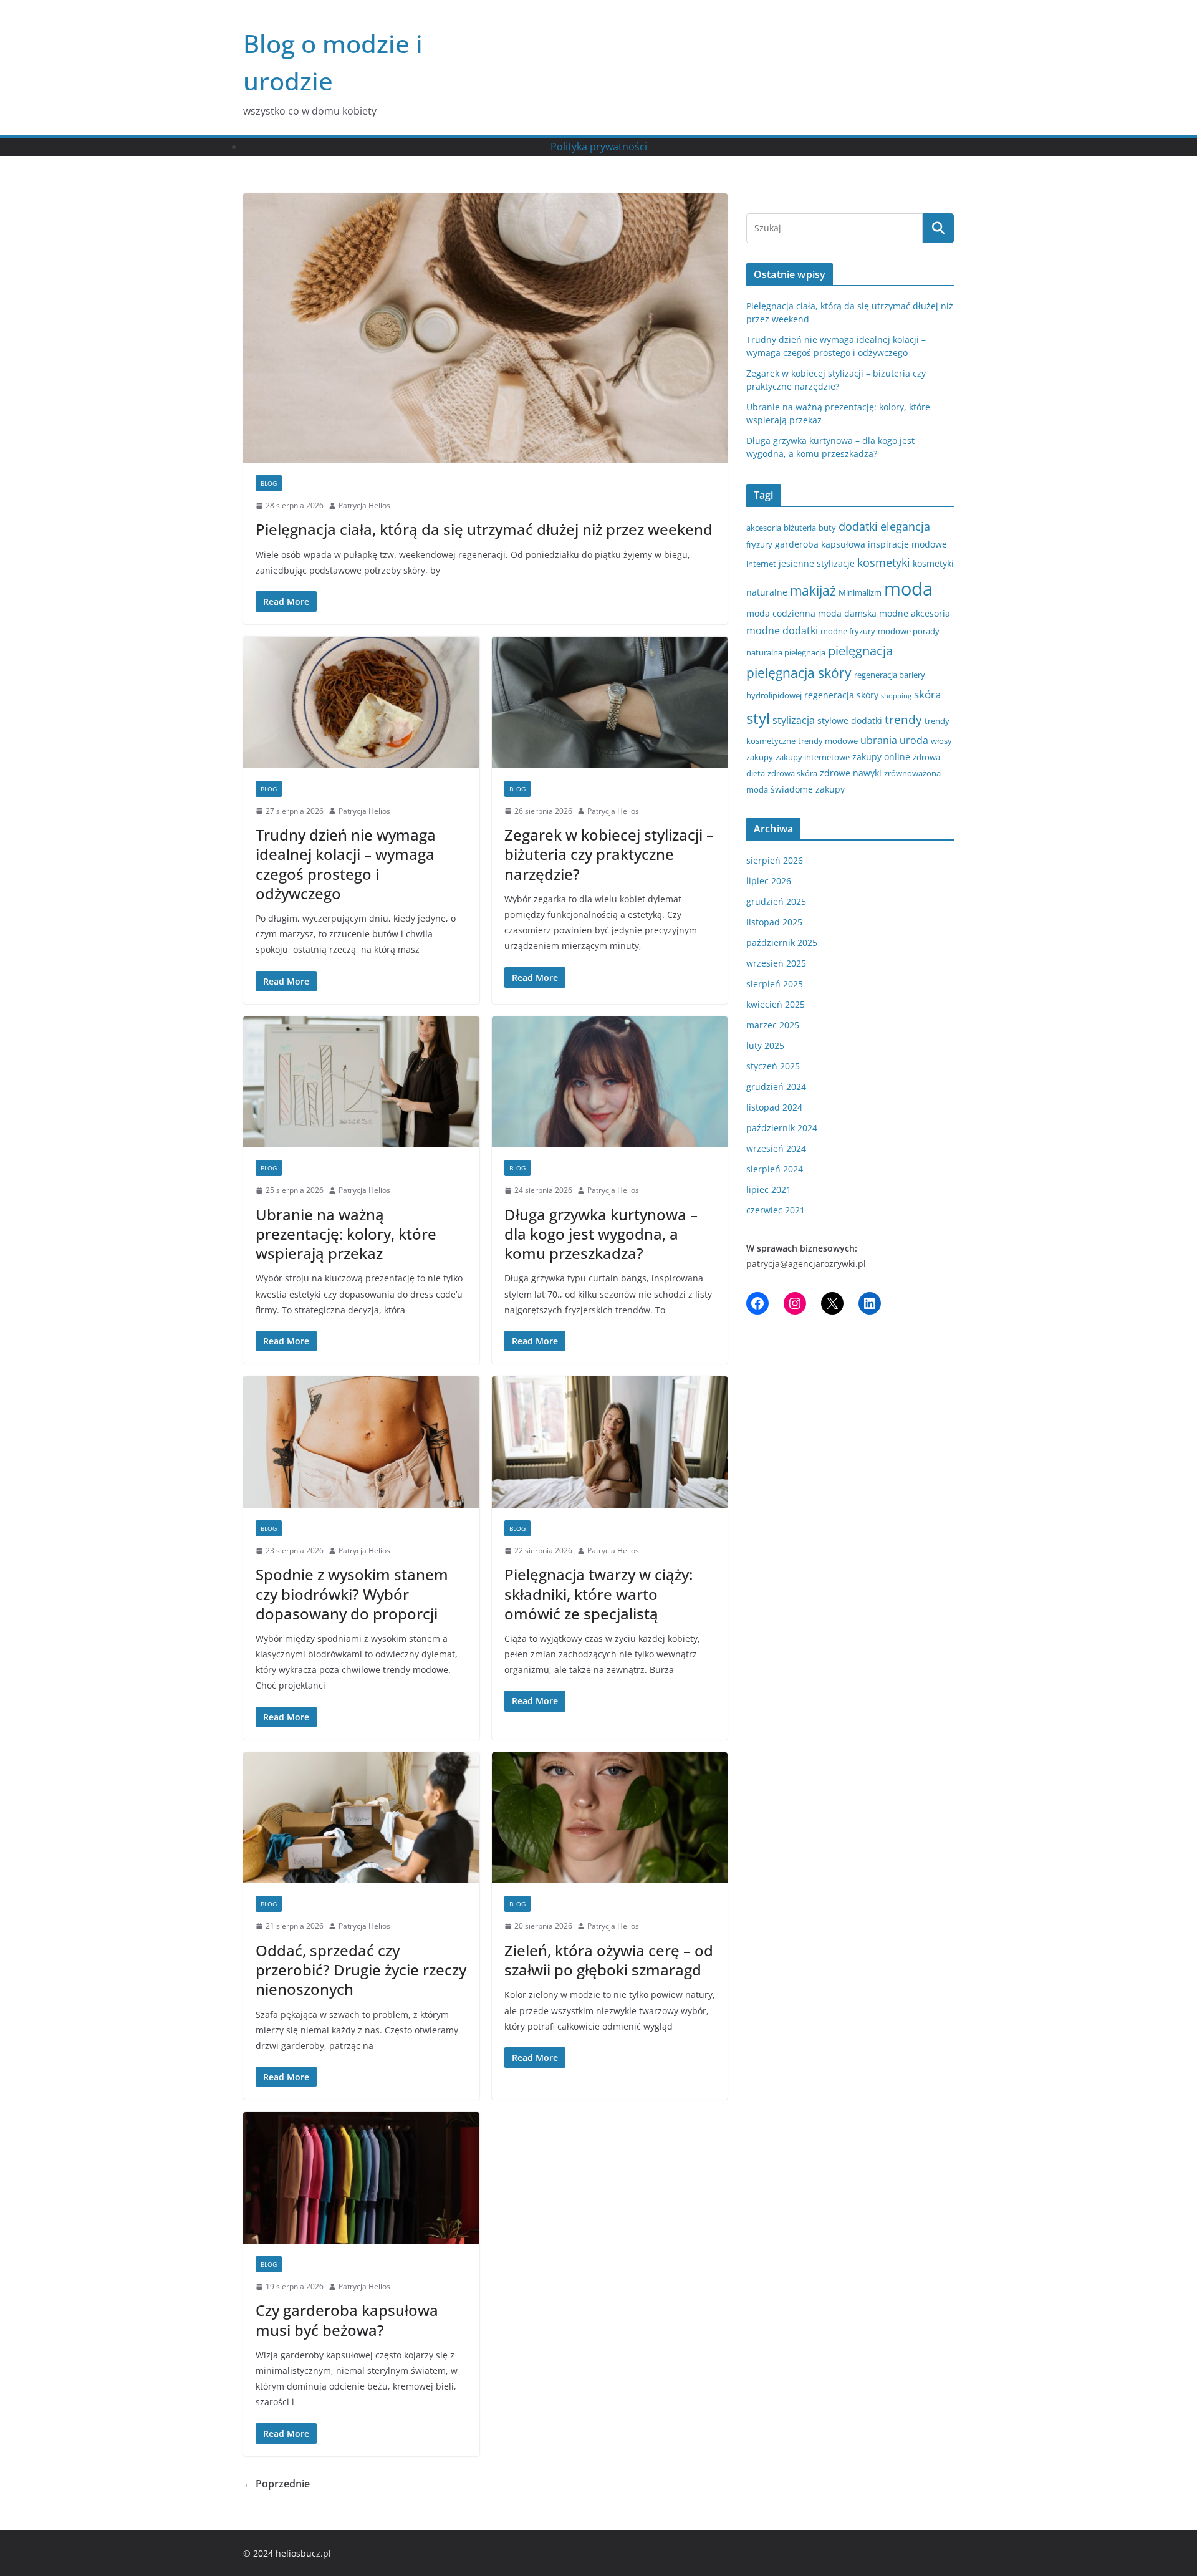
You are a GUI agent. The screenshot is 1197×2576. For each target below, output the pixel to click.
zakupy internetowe (813, 757)
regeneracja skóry (841, 695)
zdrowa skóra (792, 773)
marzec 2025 (773, 1025)
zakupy (760, 757)
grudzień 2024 (776, 1087)
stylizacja (794, 720)
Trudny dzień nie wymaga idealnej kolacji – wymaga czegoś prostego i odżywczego (346, 864)
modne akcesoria (915, 613)
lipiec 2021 (769, 1189)
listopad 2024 (774, 1107)
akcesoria (764, 528)
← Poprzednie (276, 2484)
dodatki (858, 526)
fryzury (759, 544)
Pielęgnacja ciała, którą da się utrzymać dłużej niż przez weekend (484, 529)
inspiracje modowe (907, 544)
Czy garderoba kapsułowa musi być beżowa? (347, 2320)
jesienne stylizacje (817, 563)
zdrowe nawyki (851, 773)
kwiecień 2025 (776, 1004)
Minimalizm (860, 592)
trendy (903, 719)
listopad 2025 (774, 922)
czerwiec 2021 (776, 1210)
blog (269, 483)
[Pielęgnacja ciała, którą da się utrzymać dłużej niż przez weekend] (485, 328)
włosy (941, 741)
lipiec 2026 (769, 881)
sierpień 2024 (775, 1169)
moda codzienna (781, 613)
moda (908, 589)
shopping (896, 696)
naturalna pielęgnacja (786, 652)
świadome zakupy (808, 789)
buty (827, 528)
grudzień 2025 (776, 901)
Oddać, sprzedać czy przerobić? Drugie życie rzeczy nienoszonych (361, 1970)
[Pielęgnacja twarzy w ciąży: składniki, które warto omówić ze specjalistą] (610, 1442)
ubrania (879, 740)
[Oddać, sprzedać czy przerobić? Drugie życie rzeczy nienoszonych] (361, 1818)
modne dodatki (782, 630)
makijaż (813, 591)
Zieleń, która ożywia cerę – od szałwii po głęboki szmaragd (609, 1960)
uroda (914, 740)
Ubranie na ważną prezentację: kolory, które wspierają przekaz (346, 1234)
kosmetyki (884, 562)
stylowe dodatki (850, 721)
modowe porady (909, 631)
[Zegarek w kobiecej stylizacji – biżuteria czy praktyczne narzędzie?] (610, 702)
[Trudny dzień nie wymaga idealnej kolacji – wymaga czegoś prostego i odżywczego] (361, 702)
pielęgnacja (860, 650)
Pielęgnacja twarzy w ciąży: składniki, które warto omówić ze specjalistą (598, 1594)
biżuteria (800, 528)
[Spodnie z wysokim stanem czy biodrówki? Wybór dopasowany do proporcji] (361, 1442)
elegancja (905, 526)
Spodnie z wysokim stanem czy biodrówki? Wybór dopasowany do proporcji (352, 1594)
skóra (927, 694)
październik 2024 (782, 1128)
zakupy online (881, 757)
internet (761, 564)
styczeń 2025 (773, 1066)
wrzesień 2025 (776, 963)
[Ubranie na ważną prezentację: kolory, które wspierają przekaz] (361, 1082)
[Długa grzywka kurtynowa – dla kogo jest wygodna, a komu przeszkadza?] (610, 1082)
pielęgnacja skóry (799, 673)
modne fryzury (848, 631)
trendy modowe (828, 741)
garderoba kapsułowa (820, 544)
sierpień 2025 (775, 984)
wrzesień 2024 (776, 1148)
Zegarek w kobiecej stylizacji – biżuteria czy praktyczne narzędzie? (609, 854)
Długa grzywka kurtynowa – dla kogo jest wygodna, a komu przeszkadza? (601, 1234)
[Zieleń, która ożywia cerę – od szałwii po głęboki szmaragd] (610, 1818)
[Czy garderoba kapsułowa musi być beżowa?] (361, 2178)
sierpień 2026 (775, 860)
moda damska (847, 613)
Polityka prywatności (599, 147)
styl (758, 718)
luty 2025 (765, 1045)
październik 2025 (782, 943)
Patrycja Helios (364, 505)
